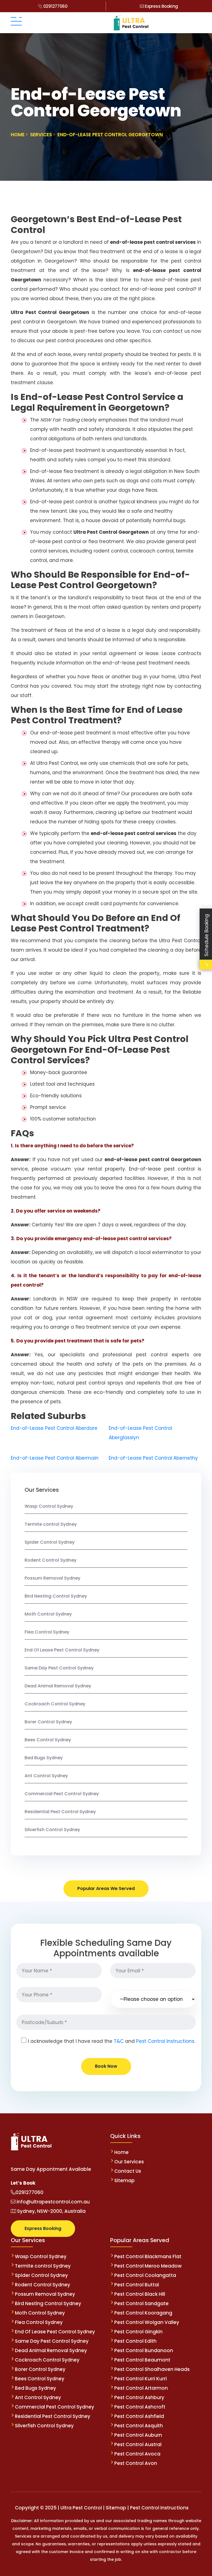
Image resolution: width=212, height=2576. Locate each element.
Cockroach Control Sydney (55, 1704)
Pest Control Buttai (137, 2285)
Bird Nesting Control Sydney (56, 1596)
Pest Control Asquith (139, 2426)
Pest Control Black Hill (140, 2294)
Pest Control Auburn (138, 2435)
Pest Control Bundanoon (144, 2350)
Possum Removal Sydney (52, 1578)
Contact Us (128, 2171)
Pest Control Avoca (137, 2454)
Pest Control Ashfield (139, 2416)
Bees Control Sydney (48, 1740)
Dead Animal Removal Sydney (58, 1686)
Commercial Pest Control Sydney (62, 1794)
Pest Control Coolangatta (145, 2275)
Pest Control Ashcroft (140, 2407)
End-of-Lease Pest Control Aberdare (54, 1428)
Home (121, 2152)
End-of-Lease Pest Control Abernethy (153, 1458)
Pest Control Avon (136, 2463)
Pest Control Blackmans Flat (148, 2256)
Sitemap (124, 2180)
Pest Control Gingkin (138, 2332)
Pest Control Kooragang (143, 2313)
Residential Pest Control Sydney (60, 1812)
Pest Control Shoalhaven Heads (152, 2369)
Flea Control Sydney (47, 1632)
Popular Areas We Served (106, 1888)
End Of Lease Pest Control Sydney (62, 1650)
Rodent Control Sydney (51, 1560)
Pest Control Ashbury (139, 2397)
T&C (119, 2041)
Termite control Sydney (51, 1524)
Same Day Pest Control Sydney (59, 1668)
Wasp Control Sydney (49, 1506)
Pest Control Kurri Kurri (141, 2379)
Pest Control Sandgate (141, 2303)
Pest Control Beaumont (142, 2360)
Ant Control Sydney (46, 1776)
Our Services (129, 2162)
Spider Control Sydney (50, 1542)
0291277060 (55, 6)
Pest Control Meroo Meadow (148, 2266)
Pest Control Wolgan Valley (147, 2322)
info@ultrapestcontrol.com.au (53, 2202)
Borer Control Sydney (48, 1722)
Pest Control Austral (138, 2444)
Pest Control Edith (135, 2341)
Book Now (106, 2066)
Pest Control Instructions (165, 2041)
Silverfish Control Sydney (52, 1830)
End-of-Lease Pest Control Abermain (55, 1458)
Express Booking (161, 6)
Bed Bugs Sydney (44, 1758)
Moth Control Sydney (48, 1614)
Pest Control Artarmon (141, 2388)
